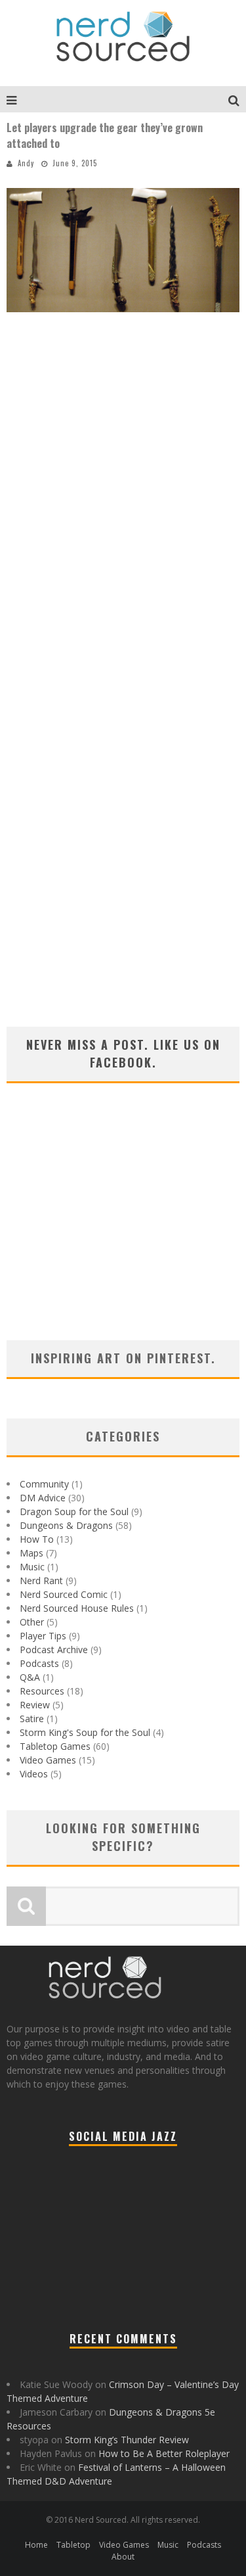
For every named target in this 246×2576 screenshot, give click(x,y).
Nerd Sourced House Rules (77, 1608)
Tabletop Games (55, 1746)
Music (32, 1567)
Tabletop (73, 2545)
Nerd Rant (41, 1581)
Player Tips (43, 1636)
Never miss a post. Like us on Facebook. (123, 1053)
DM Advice (43, 1498)
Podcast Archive (54, 1650)
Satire (32, 1719)
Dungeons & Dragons (66, 1525)
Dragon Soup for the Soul (74, 1511)
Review (35, 1705)
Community (44, 1484)
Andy (26, 163)
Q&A (30, 1677)
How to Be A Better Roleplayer (164, 2453)
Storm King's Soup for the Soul (85, 1732)
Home (36, 2545)
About (123, 2557)
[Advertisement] (123, 1229)
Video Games (48, 1760)
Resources (42, 1691)
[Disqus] (123, 513)
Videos (34, 1774)
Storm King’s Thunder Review (127, 2440)
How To (37, 1539)
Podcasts (39, 1663)
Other (32, 1622)
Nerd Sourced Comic (64, 1594)
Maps (31, 1553)
